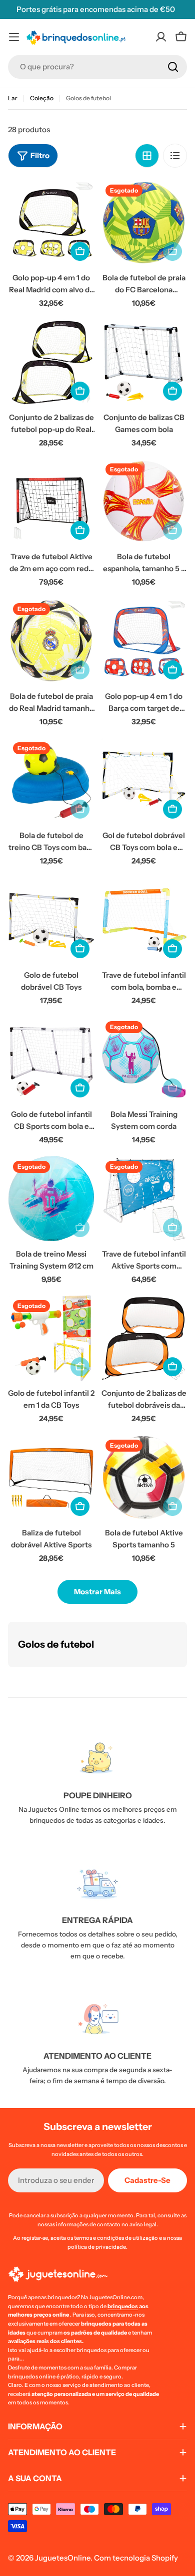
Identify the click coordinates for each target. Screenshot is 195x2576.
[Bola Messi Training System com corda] (144, 1059)
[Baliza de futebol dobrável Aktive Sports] (51, 1478)
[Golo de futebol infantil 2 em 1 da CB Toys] (51, 1338)
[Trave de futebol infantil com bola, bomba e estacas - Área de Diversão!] (144, 920)
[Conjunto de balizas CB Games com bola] (144, 362)
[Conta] (161, 37)
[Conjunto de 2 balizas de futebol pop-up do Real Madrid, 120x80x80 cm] (51, 362)
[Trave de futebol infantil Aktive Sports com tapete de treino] (144, 1199)
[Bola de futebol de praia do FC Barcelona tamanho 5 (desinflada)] (144, 223)
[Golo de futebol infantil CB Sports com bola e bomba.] (51, 1059)
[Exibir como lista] (175, 156)
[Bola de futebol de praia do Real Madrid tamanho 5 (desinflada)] (51, 641)
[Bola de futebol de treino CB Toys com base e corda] (51, 780)
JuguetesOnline (63, 2558)
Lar (13, 98)
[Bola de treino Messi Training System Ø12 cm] (51, 1199)
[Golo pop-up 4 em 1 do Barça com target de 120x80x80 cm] (144, 641)
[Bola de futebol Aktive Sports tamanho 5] (144, 1478)
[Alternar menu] (14, 37)
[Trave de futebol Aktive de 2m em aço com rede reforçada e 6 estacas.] (51, 502)
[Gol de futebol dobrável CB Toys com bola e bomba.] (144, 780)
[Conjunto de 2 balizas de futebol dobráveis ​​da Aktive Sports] (144, 1338)
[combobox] (97, 67)
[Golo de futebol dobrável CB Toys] (51, 920)
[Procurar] (173, 67)
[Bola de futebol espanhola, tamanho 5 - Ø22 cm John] (144, 502)
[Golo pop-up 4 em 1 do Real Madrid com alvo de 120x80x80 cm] (51, 223)
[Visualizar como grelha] (147, 156)
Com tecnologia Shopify (136, 2558)
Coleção (42, 98)
